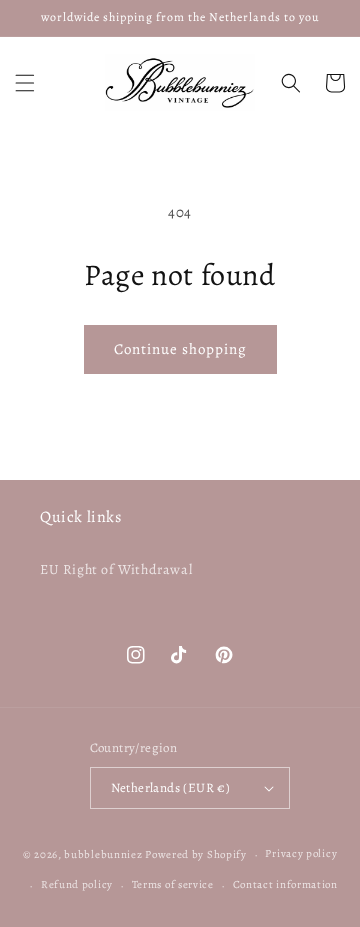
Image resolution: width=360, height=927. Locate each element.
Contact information (285, 884)
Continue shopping (180, 349)
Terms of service (173, 884)
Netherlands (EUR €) (171, 787)
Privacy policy (301, 853)
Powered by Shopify (196, 854)
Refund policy (77, 884)
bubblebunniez (103, 854)
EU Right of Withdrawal (116, 569)
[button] (25, 83)
